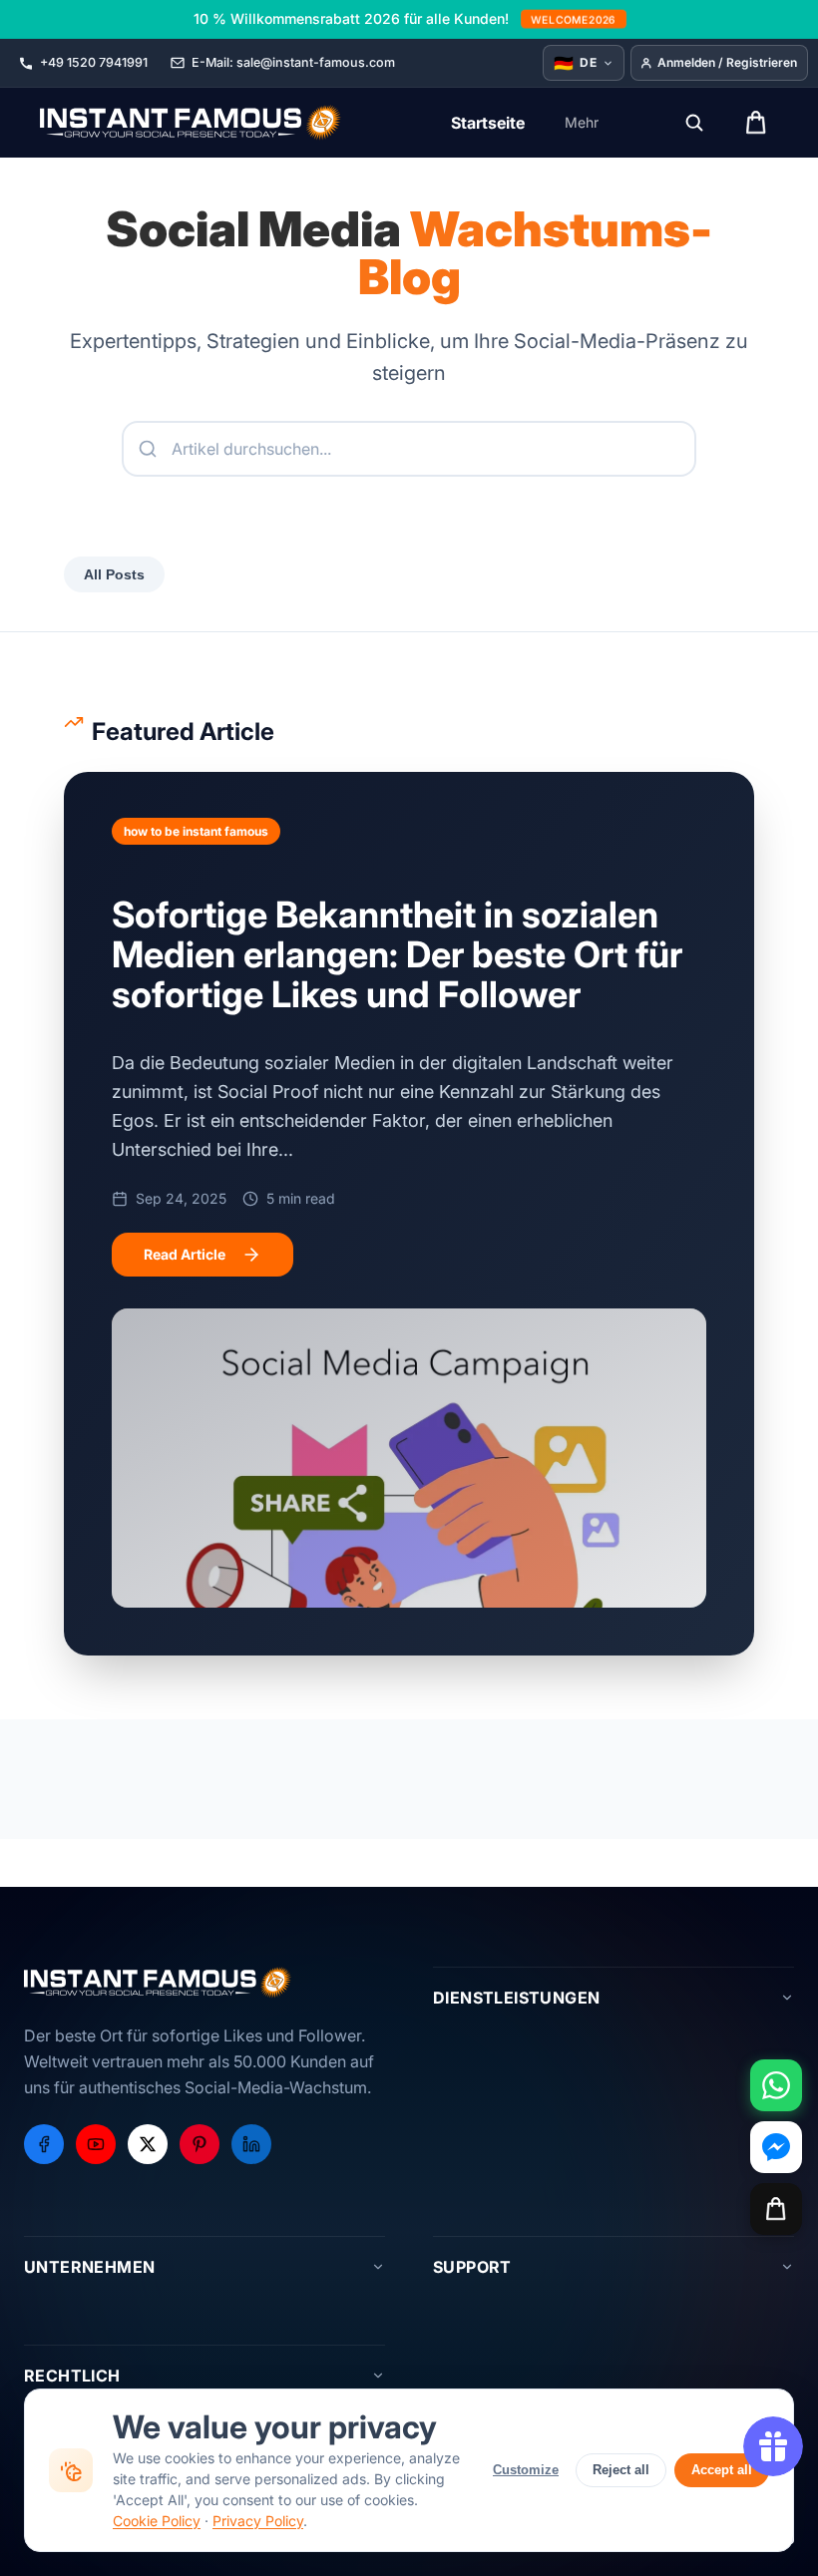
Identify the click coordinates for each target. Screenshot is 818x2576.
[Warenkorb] (776, 2209)
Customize (526, 2470)
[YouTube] (96, 2144)
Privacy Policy (258, 2521)
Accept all (722, 2470)
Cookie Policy (157, 2521)
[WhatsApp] (776, 2085)
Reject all (621, 2470)
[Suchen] (694, 123)
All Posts (114, 574)
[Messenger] (776, 2147)
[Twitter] (148, 2144)
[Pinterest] (200, 2144)
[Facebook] (44, 2144)
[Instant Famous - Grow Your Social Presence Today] (191, 123)
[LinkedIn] (251, 2144)
